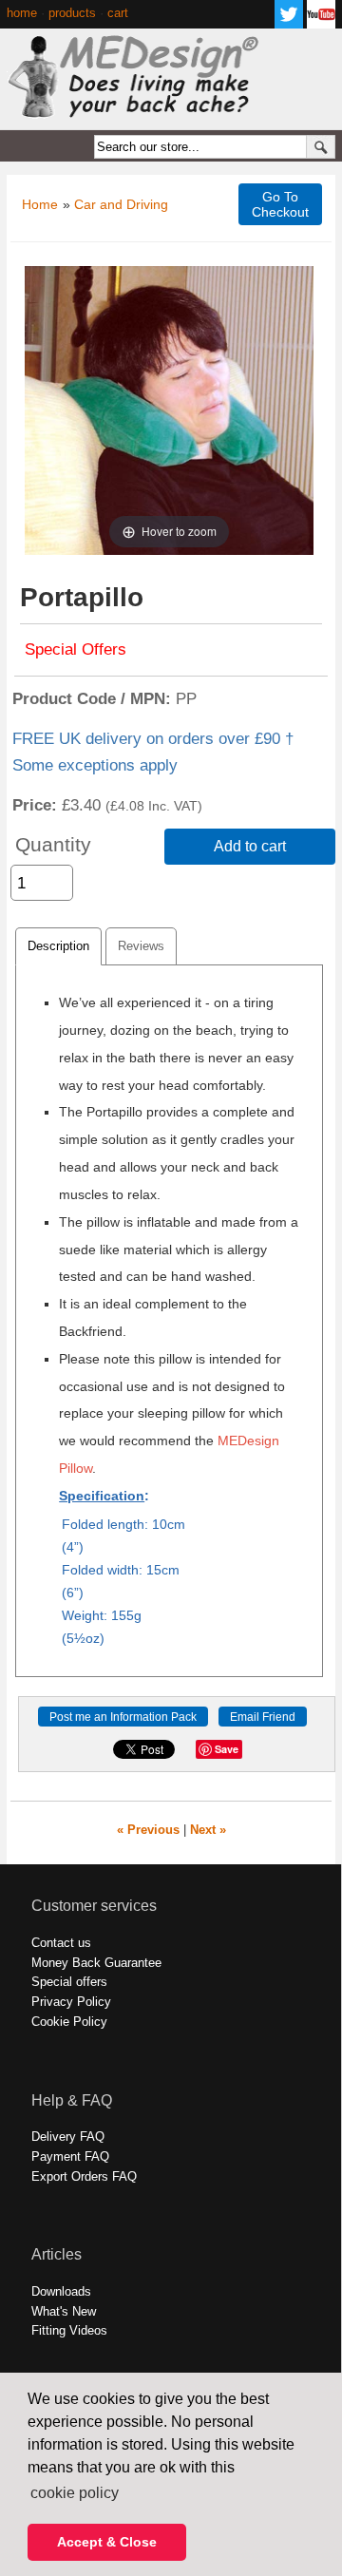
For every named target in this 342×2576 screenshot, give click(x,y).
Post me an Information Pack (123, 1717)
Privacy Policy (71, 2002)
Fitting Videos (69, 2330)
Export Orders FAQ (84, 2176)
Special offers (69, 1982)
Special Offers (76, 649)
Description (58, 946)
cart (118, 13)
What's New (64, 2311)
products (72, 13)
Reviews (141, 946)
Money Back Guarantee (96, 1963)
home (22, 13)
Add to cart (250, 846)
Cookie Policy (69, 2022)
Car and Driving (121, 204)
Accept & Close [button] (107, 2542)
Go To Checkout (280, 204)
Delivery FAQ (68, 2137)
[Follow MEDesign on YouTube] (321, 23)
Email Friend (263, 1717)
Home (40, 204)
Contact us (61, 1943)
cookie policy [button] (75, 2493)
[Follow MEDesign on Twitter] (289, 23)
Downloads (61, 2291)
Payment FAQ (70, 2156)
